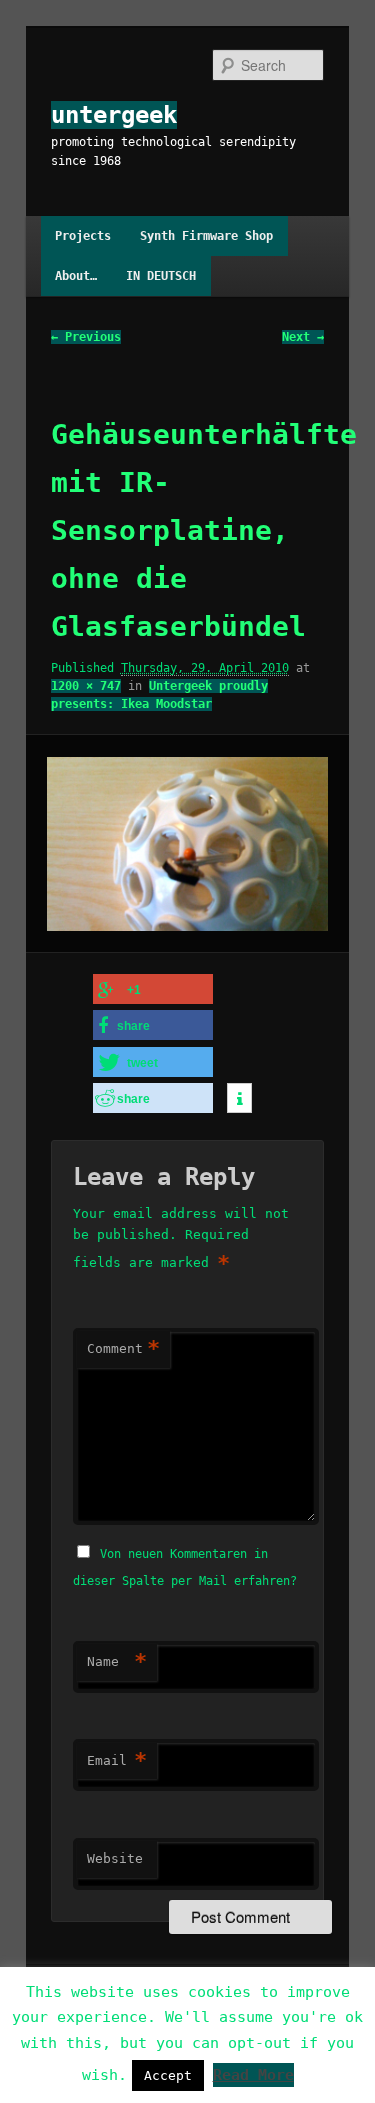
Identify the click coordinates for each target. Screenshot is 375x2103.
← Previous (86, 337)
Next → (303, 337)
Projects (83, 236)
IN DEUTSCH (161, 276)
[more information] (239, 1099)
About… (76, 276)
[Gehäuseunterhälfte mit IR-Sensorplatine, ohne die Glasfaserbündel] (187, 844)
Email (117, 1760)
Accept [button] (168, 2075)
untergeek (114, 115)
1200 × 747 (86, 686)
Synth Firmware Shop (206, 236)
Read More (253, 2075)
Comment (123, 1348)
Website (115, 1858)
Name (117, 1661)
